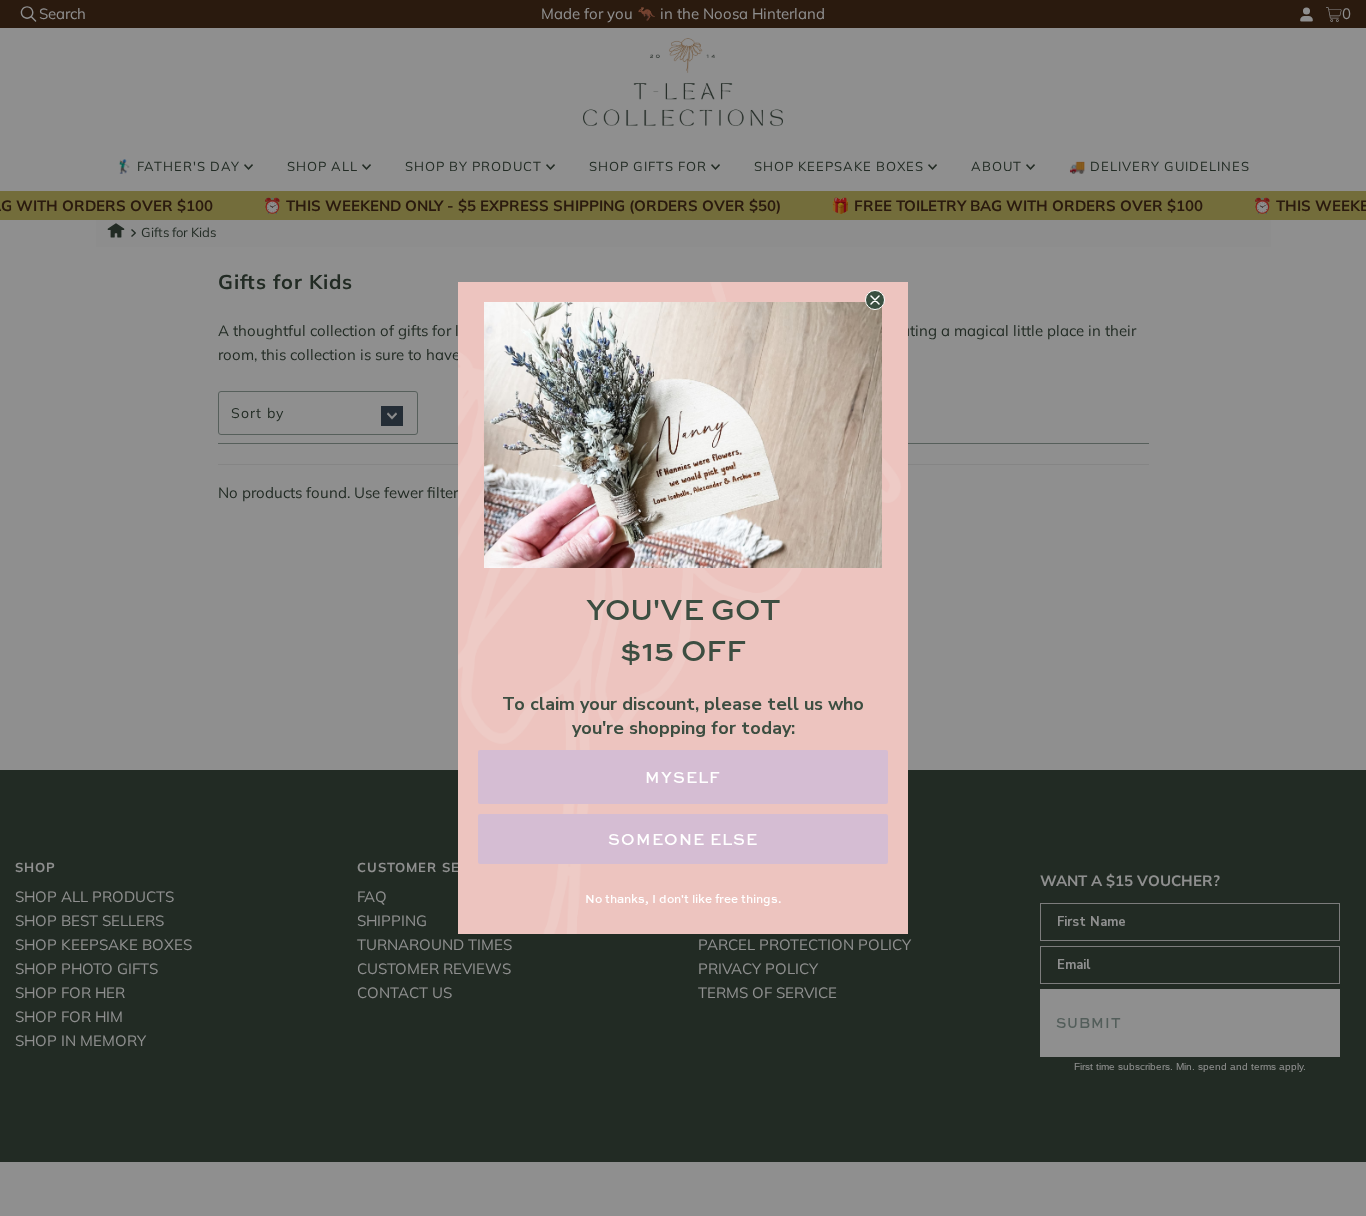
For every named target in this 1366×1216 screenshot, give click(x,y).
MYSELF (683, 777)
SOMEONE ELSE (683, 839)
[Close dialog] (875, 300)
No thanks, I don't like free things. (683, 898)
